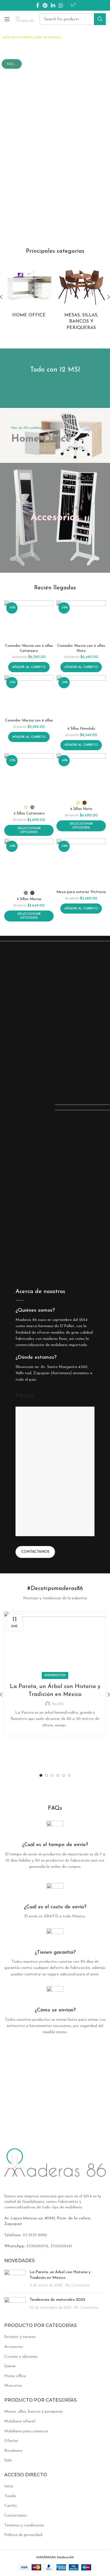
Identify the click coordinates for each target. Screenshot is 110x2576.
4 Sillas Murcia (29, 899)
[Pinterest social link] (45, 5)
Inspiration (55, 1675)
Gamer (10, 2366)
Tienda (10, 2496)
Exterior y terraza (20, 2337)
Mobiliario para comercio (26, 2431)
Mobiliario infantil (20, 2421)
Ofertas (11, 2441)
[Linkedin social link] (53, 5)
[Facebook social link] (38, 5)
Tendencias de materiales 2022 (57, 2300)
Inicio (9, 2486)
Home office (15, 2376)
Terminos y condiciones (24, 2525)
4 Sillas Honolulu (81, 729)
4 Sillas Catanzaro (29, 814)
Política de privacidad (23, 2535)
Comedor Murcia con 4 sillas (29, 721)
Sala (8, 2460)
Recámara (13, 2451)
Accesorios (14, 2347)
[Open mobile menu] (7, 19)
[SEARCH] (100, 19)
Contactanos (35, 1552)
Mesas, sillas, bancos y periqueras (33, 2412)
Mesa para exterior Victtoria (81, 892)
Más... (12, 64)
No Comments (77, 2286)
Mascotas (13, 2386)
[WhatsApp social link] (61, 5)
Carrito (11, 2506)
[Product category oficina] (29, 291)
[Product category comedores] (81, 297)
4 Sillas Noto (81, 809)
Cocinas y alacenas (21, 2357)
